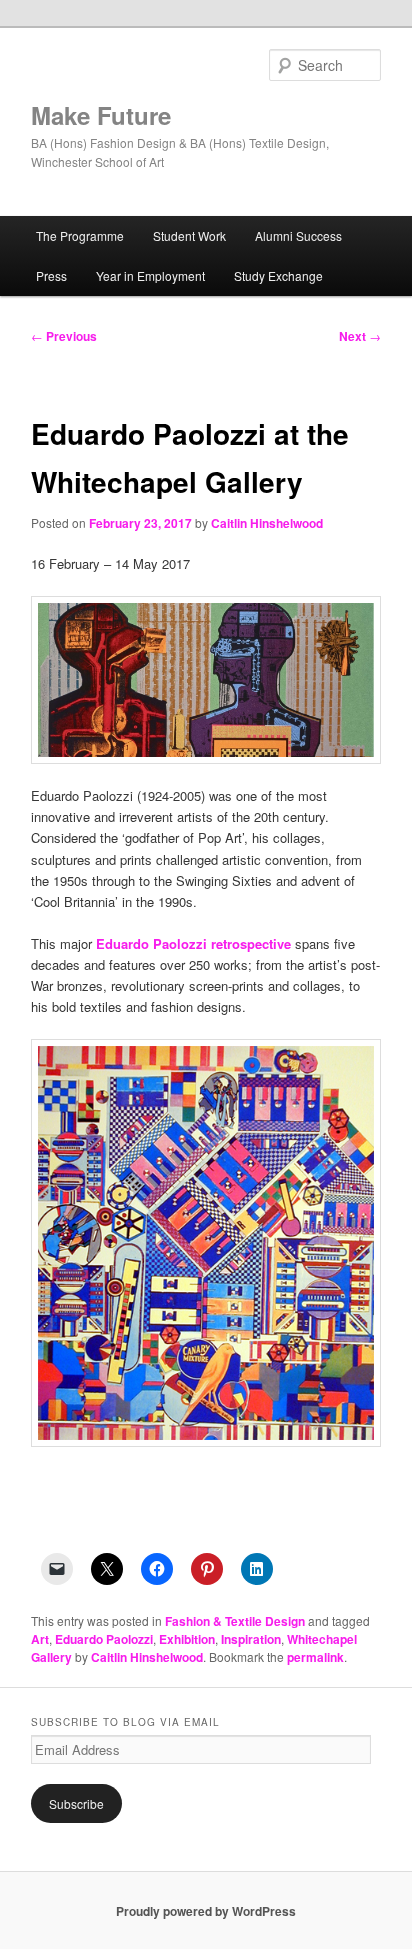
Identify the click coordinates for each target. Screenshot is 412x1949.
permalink (315, 1657)
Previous (64, 336)
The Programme (80, 235)
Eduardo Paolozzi (104, 1639)
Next (360, 336)
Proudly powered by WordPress (206, 1911)
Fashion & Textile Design (235, 1621)
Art (40, 1639)
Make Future (101, 115)
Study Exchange (278, 275)
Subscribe (76, 1803)
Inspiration (251, 1639)
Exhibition (187, 1639)
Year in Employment (150, 275)
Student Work (189, 235)
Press (51, 275)
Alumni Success (298, 235)
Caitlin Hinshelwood (267, 523)
